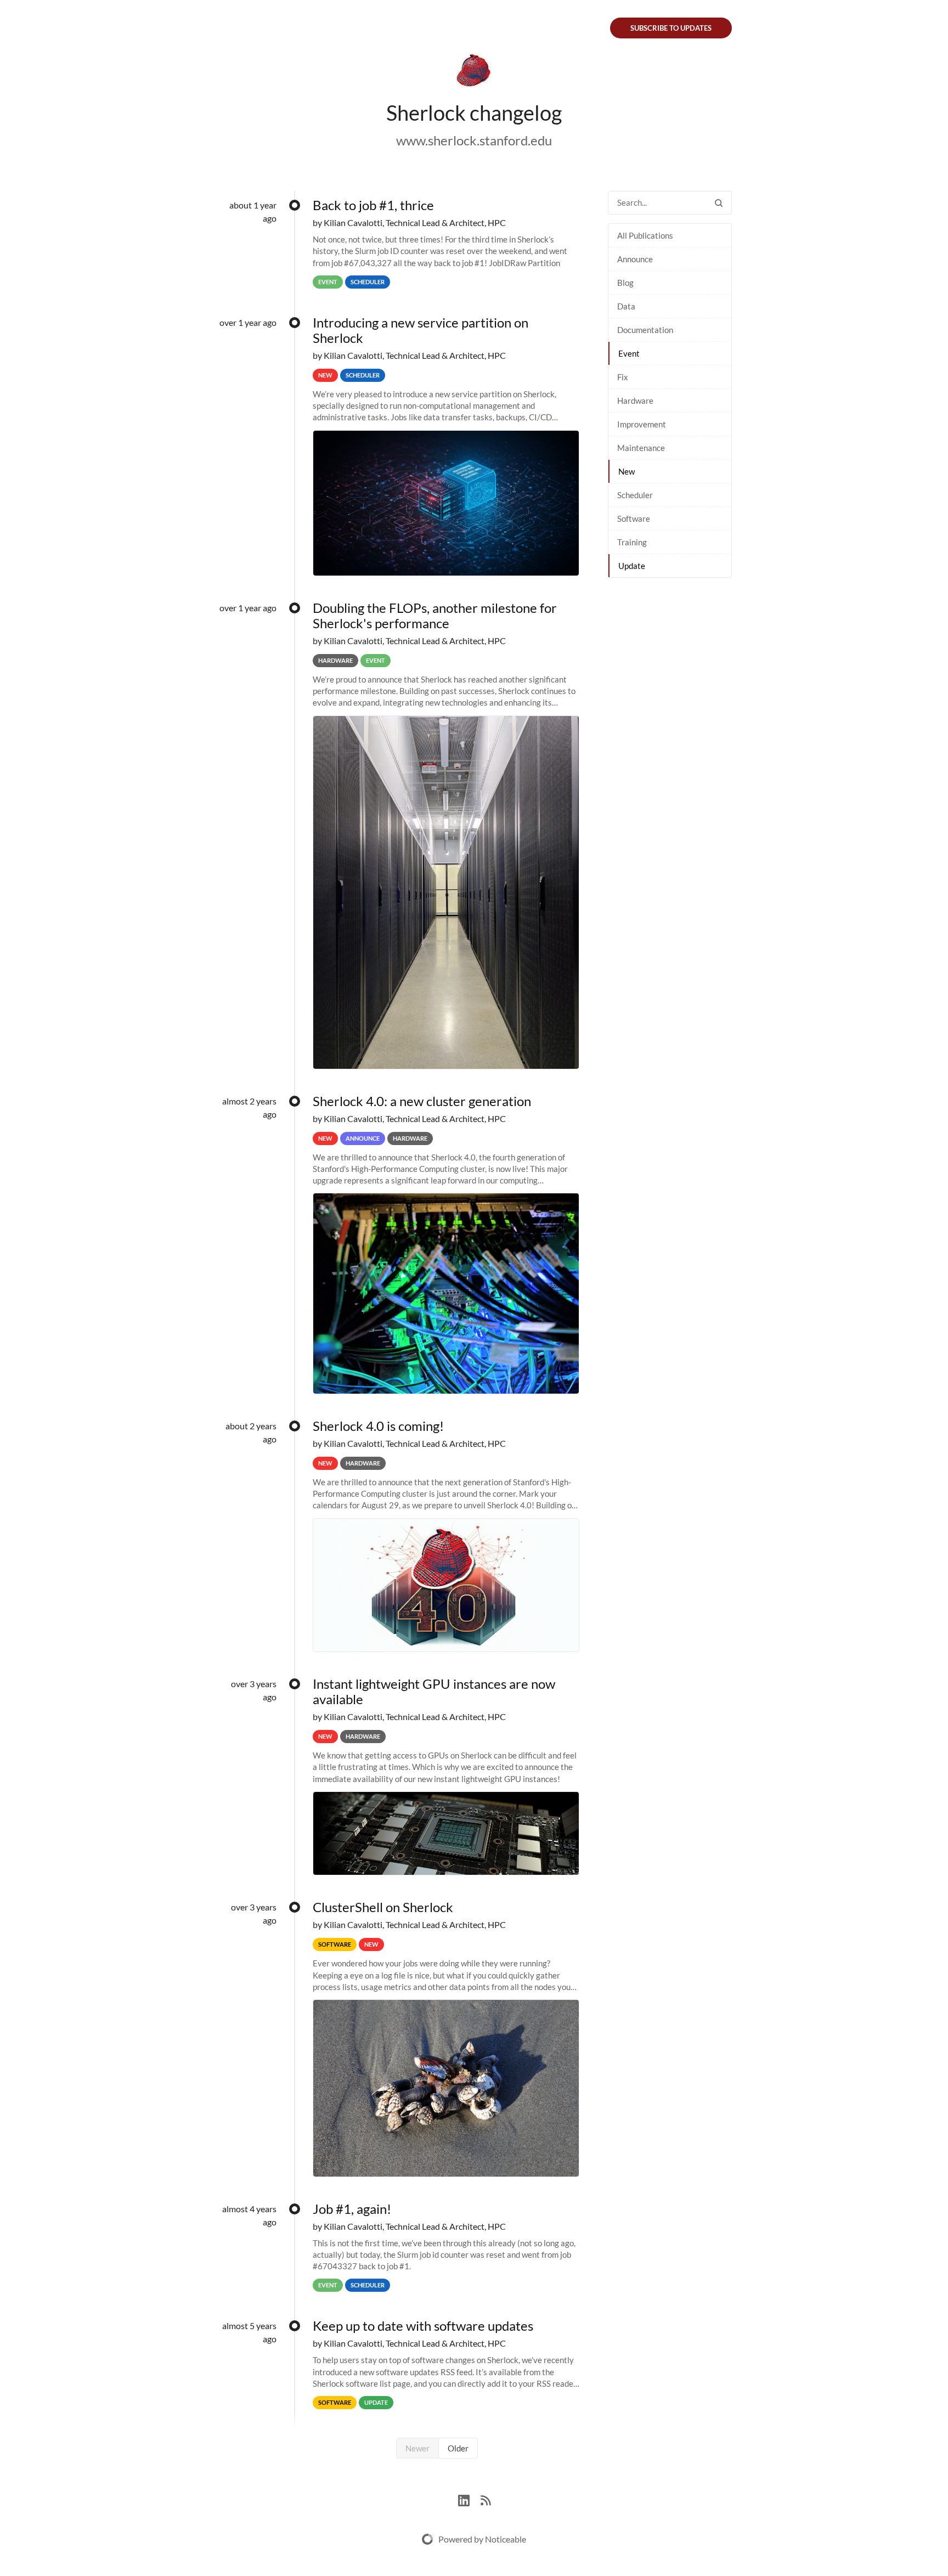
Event (629, 353)
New (627, 471)
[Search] (719, 203)
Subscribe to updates (671, 28)
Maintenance (641, 448)
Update (632, 566)
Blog (625, 283)
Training (632, 542)
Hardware (635, 401)
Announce (635, 259)
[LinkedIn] (469, 2499)
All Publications (645, 235)
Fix (623, 377)
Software (634, 518)
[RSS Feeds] (486, 2499)
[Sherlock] (474, 72)
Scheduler (635, 495)
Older (458, 2448)
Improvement (642, 424)
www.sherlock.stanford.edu (474, 140)
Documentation (645, 330)
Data (626, 306)
